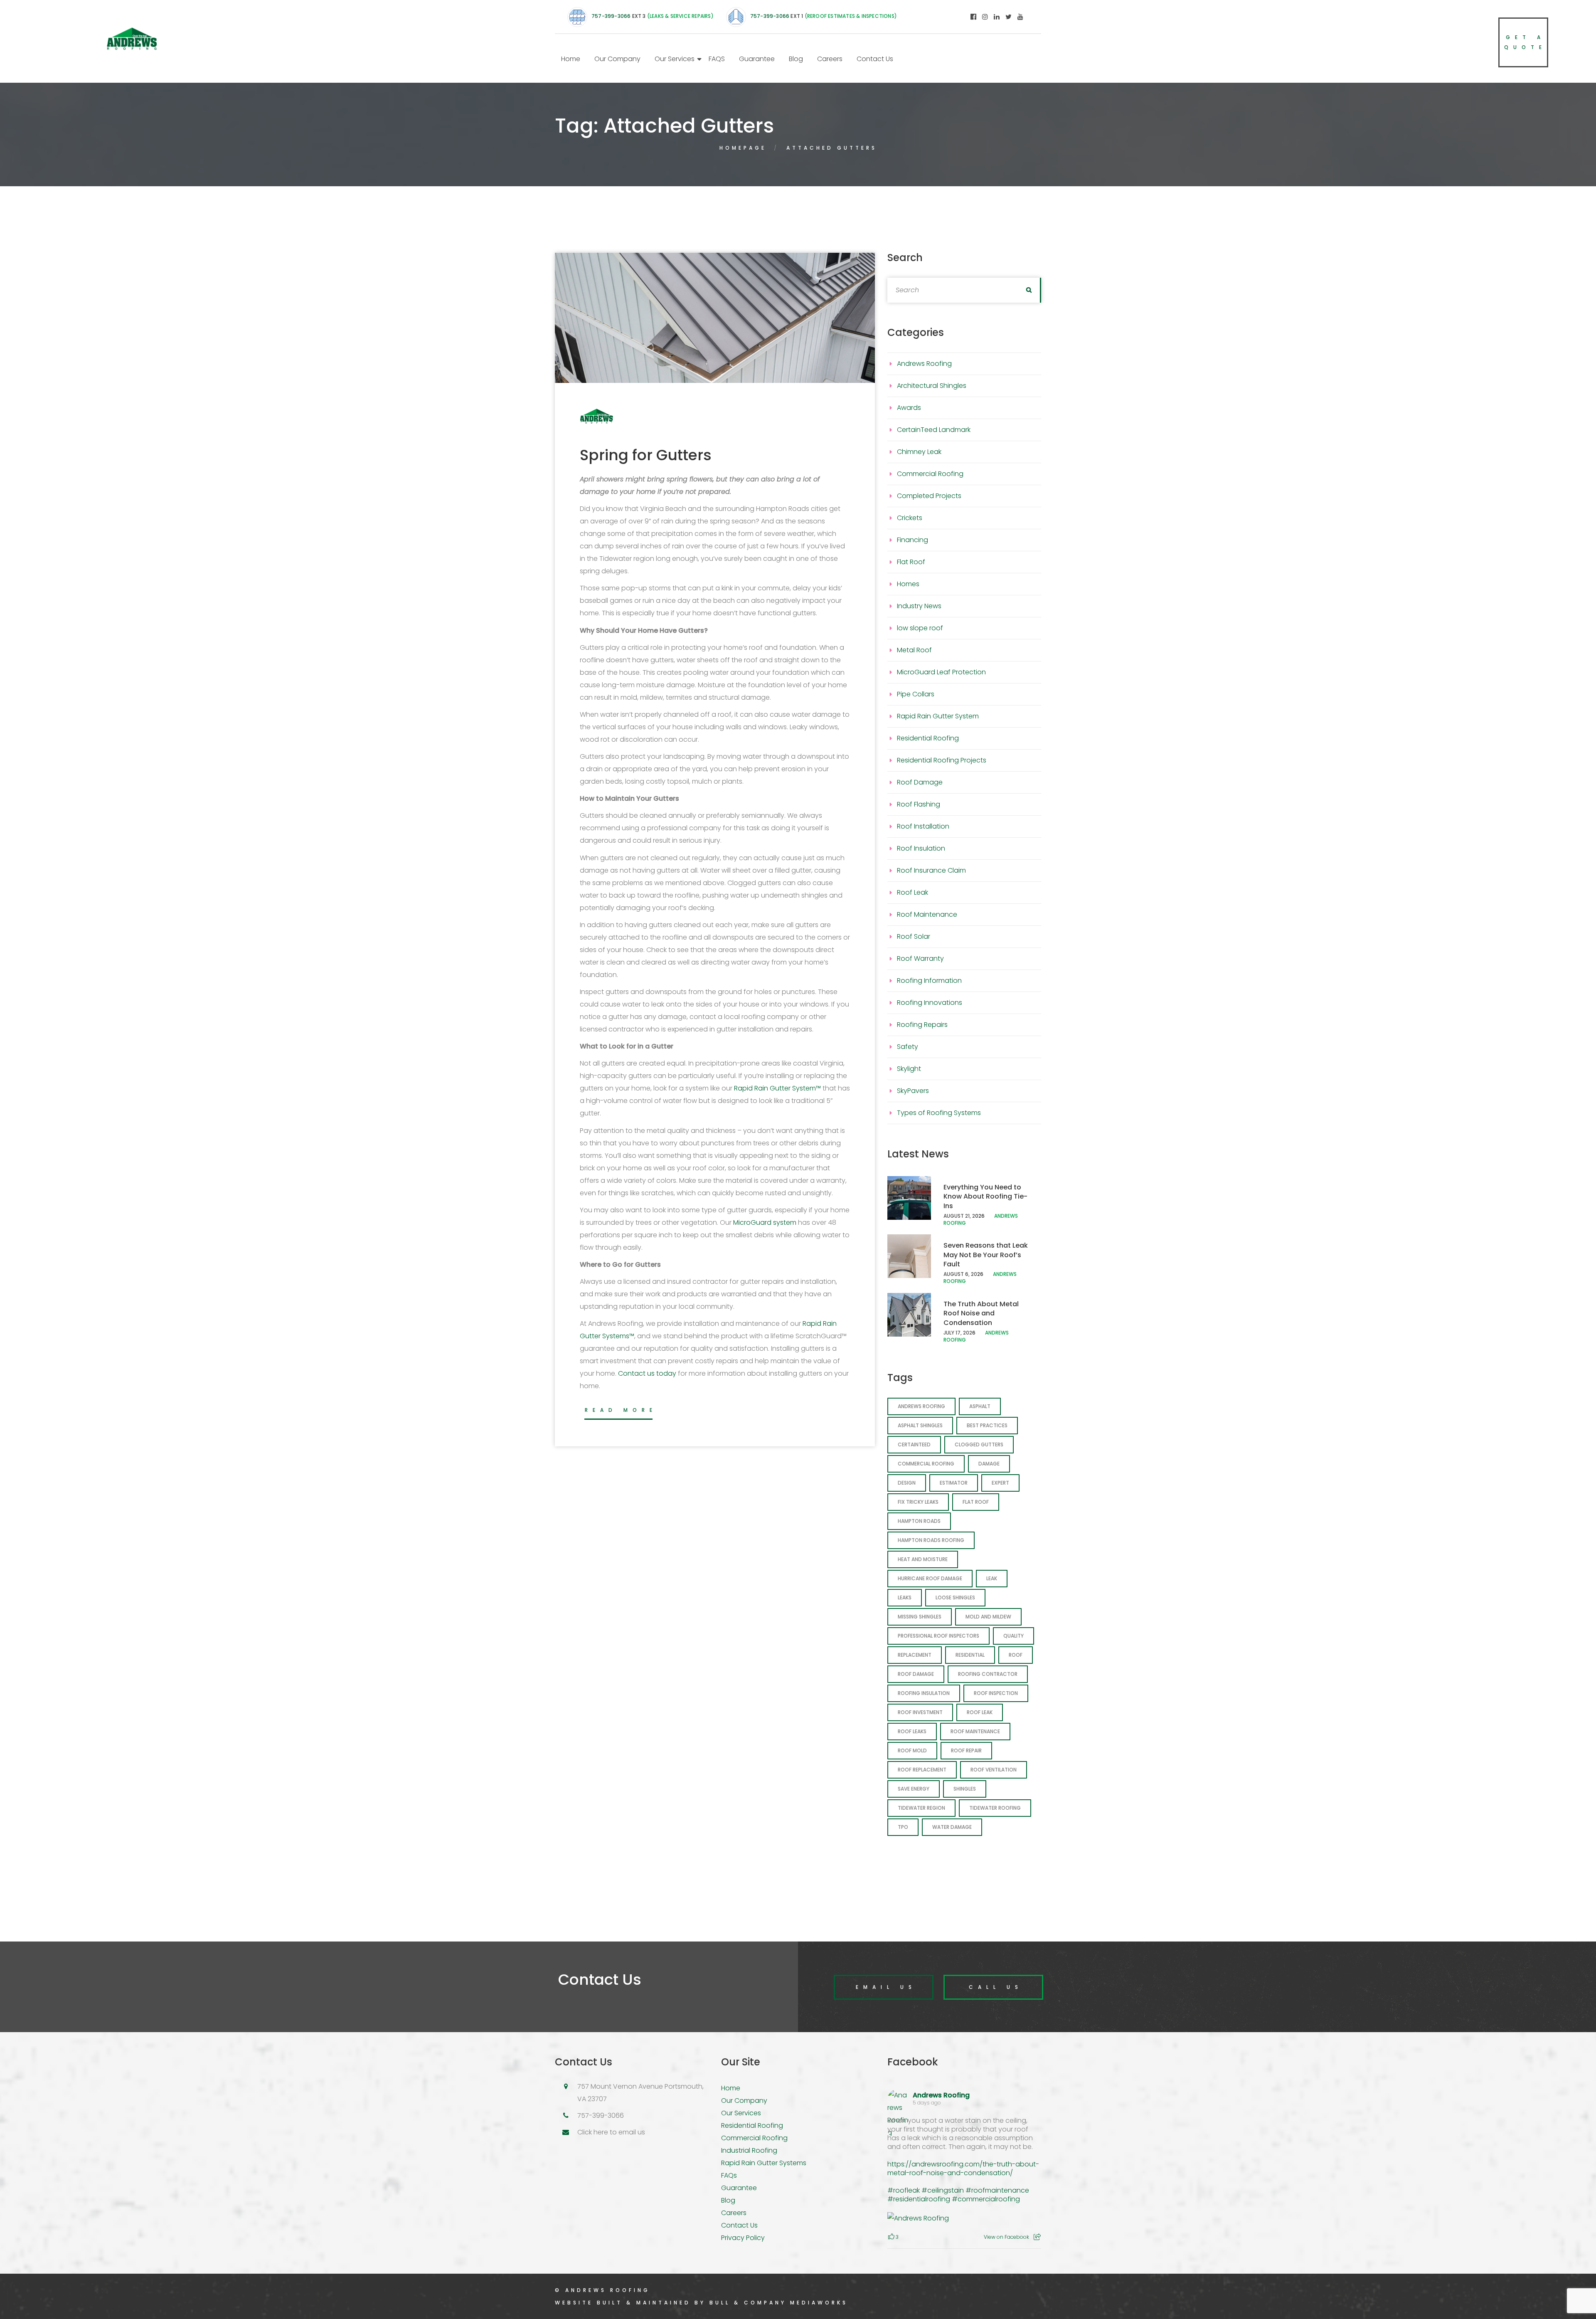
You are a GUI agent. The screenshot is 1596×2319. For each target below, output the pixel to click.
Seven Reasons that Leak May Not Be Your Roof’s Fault (986, 1255)
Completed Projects (929, 496)
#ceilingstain (943, 2190)
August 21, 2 (959, 1216)
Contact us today (647, 1373)
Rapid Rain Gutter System (938, 716)
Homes (908, 584)
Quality (1014, 1636)
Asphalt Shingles (920, 1425)
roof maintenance (975, 1731)
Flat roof (976, 1502)
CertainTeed (914, 1444)
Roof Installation (923, 826)
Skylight (909, 1069)
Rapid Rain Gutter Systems (764, 2163)
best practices (987, 1425)
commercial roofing (926, 1464)
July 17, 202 (958, 1333)
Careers (830, 59)
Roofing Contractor (988, 1674)
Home (571, 59)
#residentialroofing (919, 2199)
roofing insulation (924, 1693)
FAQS (717, 59)
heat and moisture (923, 1559)
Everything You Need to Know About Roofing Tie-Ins (985, 1197)
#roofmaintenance (997, 2190)
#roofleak (904, 2190)
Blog (796, 59)
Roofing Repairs (922, 1025)
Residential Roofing (928, 738)
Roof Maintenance (927, 914)
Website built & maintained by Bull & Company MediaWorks (701, 2303)
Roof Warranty (920, 958)
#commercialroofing (986, 2199)
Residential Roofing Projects (942, 760)
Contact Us (875, 59)
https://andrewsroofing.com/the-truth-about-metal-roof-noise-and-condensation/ (963, 2169)
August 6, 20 (960, 1274)
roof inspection (996, 1693)
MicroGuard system (765, 1222)
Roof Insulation (921, 848)
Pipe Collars (916, 694)
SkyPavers (913, 1091)
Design (907, 1483)
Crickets (910, 518)
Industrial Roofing (749, 2150)
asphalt (980, 1406)
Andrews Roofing (924, 364)
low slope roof (920, 628)
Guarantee (757, 59)
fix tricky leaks (918, 1502)
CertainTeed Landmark (934, 430)
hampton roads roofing (931, 1540)
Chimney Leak (919, 452)
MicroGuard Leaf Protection (941, 672)
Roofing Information (929, 981)
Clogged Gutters (979, 1444)
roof (1016, 1655)
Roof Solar (914, 936)
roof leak (980, 1712)
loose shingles (955, 1597)
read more (621, 1410)
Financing (913, 540)
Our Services (675, 59)
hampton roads (919, 1521)
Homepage (743, 148)
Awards (909, 408)
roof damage (916, 1674)
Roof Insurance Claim (931, 870)
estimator (954, 1483)
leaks (905, 1597)
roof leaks (912, 1731)
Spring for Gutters (646, 455)
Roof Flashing (919, 804)
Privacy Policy (743, 2238)
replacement (915, 1655)
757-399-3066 (611, 16)
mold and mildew (988, 1617)
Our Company (617, 59)
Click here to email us (611, 2132)
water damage (952, 1827)
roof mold (912, 1750)
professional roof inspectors (938, 1636)
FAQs (729, 2175)
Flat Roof (911, 562)
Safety (908, 1047)
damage (989, 1464)
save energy (914, 1789)
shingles (965, 1789)
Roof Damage (920, 782)
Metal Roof (914, 650)
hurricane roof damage (930, 1578)
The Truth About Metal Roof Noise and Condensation (981, 1313)
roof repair (966, 1750)
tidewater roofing (995, 1808)
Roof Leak (913, 892)
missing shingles (920, 1617)
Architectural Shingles (932, 386)
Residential (970, 1655)
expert (1000, 1483)
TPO (903, 1827)
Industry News (919, 606)
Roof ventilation (994, 1770)
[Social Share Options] (1037, 2237)
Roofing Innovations (930, 1003)
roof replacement (922, 1770)
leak (992, 1578)
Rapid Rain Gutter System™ (777, 1088)
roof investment (920, 1712)
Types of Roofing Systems (939, 1113)
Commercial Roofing (930, 474)
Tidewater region (921, 1808)
